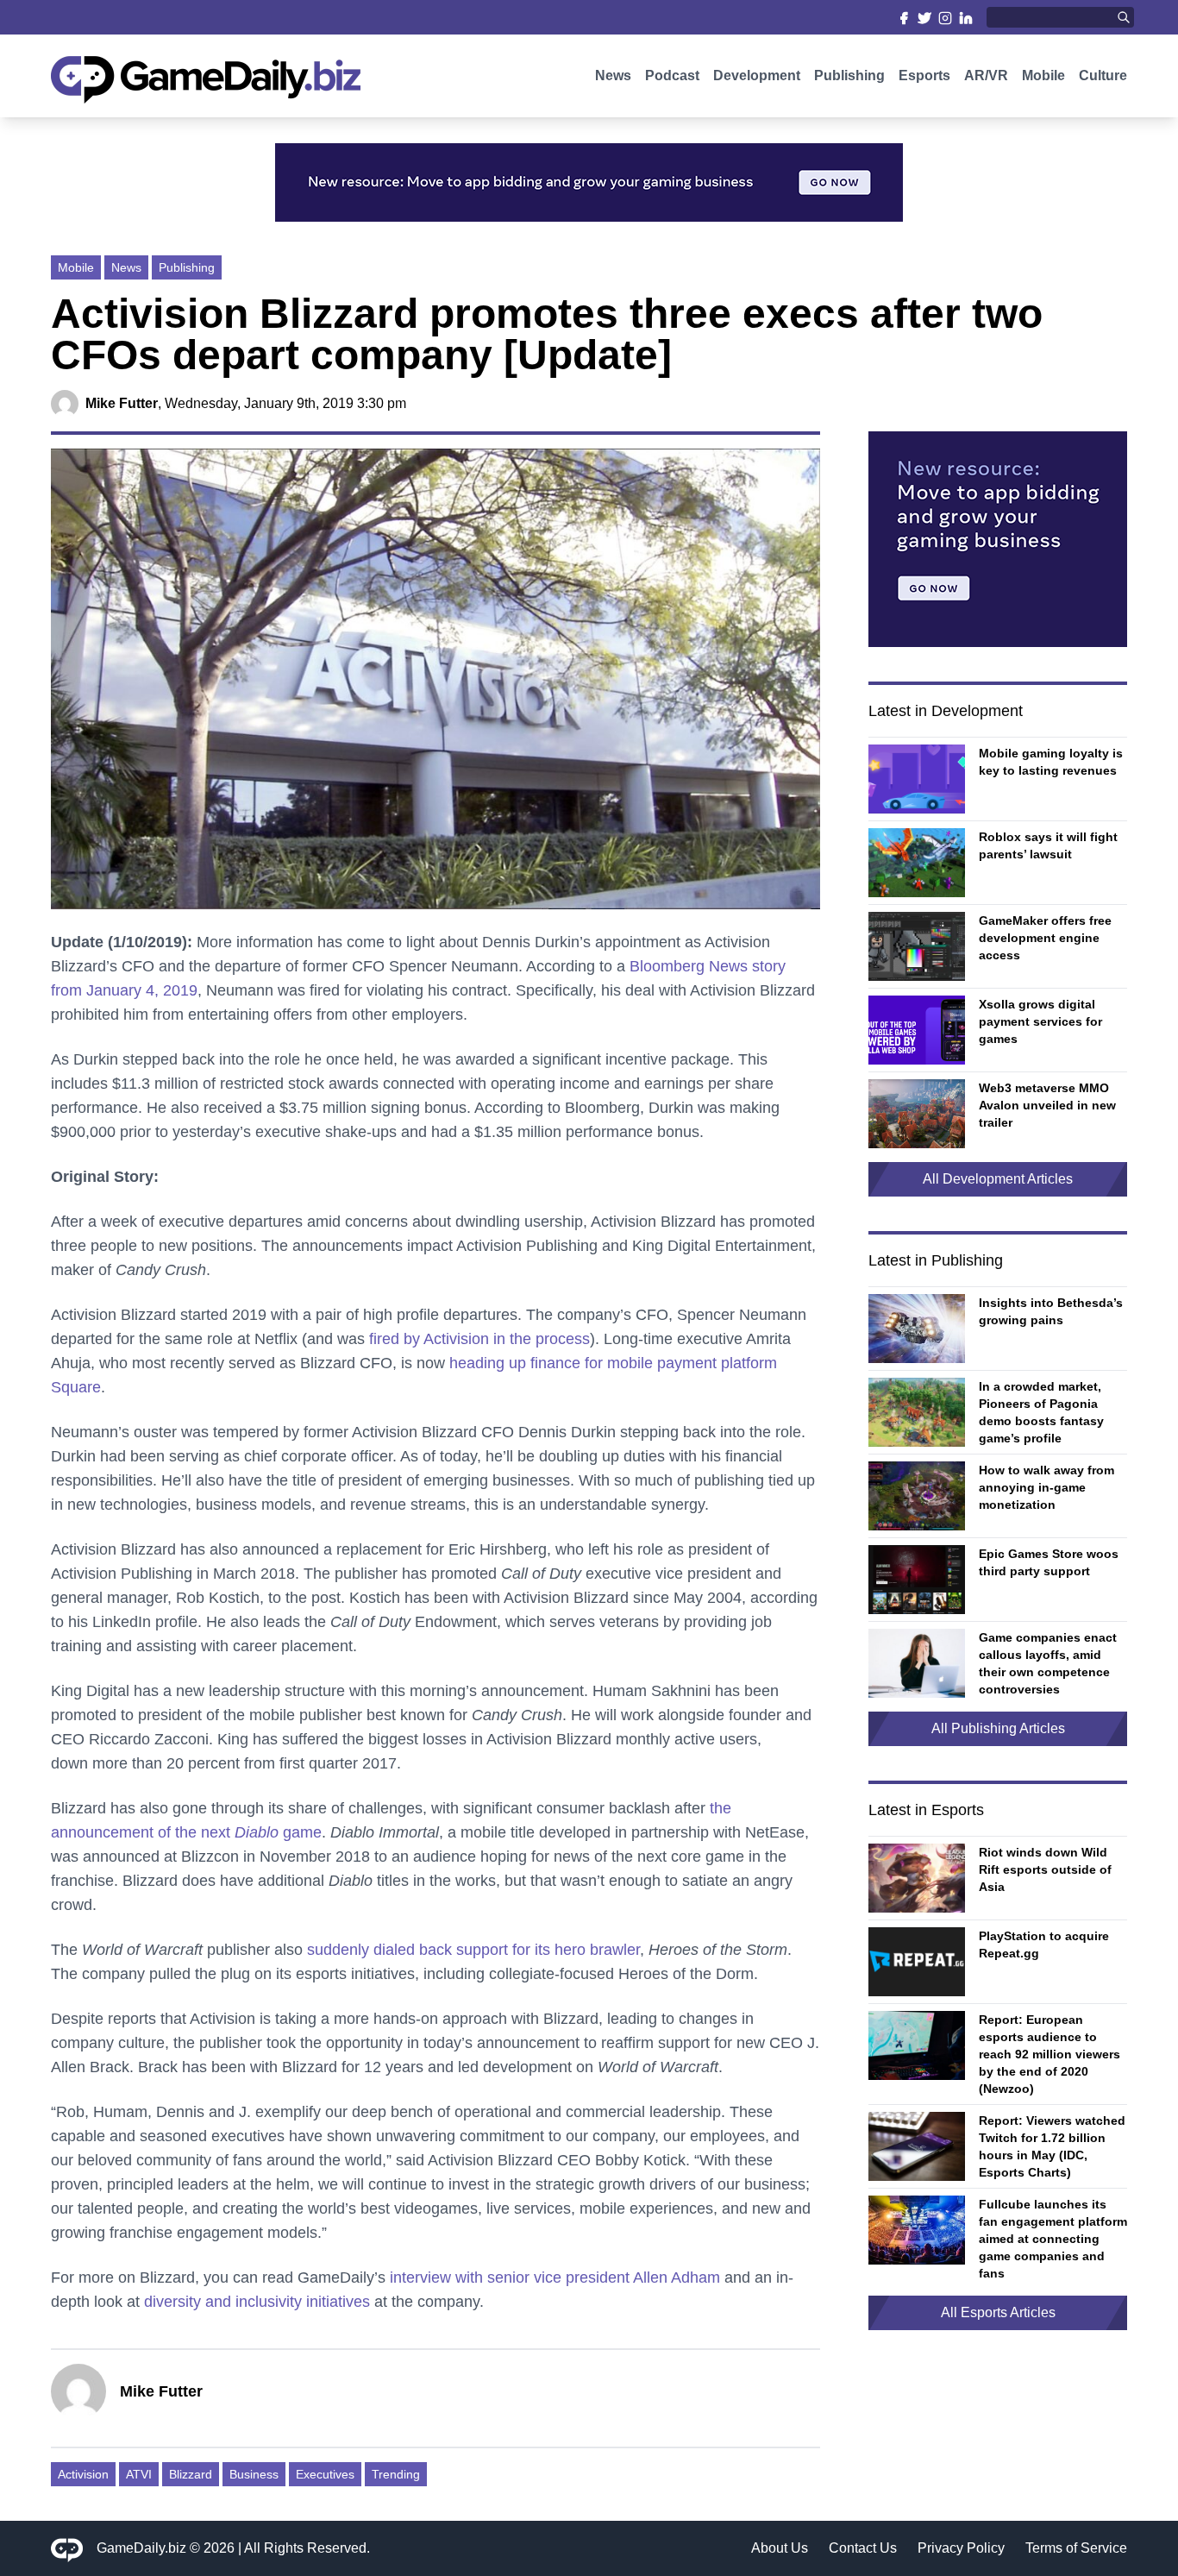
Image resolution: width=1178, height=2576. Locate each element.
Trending (396, 2474)
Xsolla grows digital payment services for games (1040, 1021)
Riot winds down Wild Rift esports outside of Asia (1045, 1869)
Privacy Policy (961, 2548)
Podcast (672, 75)
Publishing (849, 75)
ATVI (139, 2474)
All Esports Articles (998, 2312)
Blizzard (191, 2474)
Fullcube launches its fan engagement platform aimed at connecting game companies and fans (1053, 2239)
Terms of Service (1076, 2548)
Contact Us (863, 2548)
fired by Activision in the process (479, 1339)
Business (254, 2474)
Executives (325, 2474)
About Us (780, 2548)
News (613, 75)
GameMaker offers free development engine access (1045, 938)
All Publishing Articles (998, 1728)
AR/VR (986, 75)
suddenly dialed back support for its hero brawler (473, 1950)
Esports (924, 75)
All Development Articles (998, 1179)
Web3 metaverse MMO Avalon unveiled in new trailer (1047, 1105)
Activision (83, 2474)
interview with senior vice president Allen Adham (555, 2278)
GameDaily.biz (141, 2548)
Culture (1103, 75)
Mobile (1043, 75)
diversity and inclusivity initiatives (257, 2302)
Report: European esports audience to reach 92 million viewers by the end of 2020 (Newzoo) (1050, 2054)
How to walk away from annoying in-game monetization (1046, 1487)
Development (757, 75)
